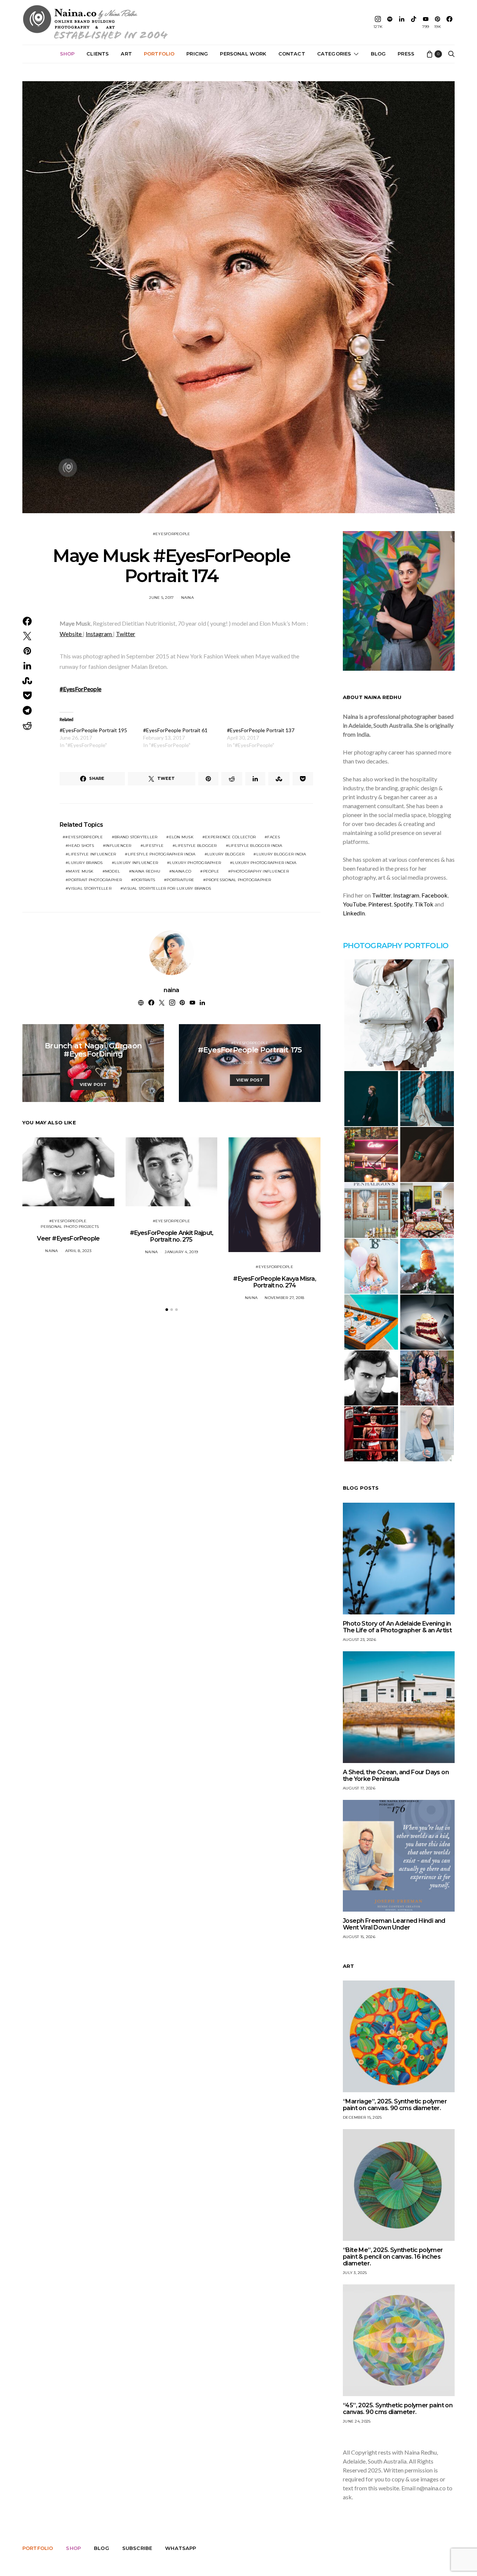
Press (406, 54)
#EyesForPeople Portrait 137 (261, 730)
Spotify (403, 904)
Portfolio (159, 54)
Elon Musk (181, 837)
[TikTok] (414, 22)
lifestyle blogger (196, 846)
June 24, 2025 (357, 2421)
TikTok (424, 904)
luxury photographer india (264, 863)
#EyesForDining (93, 1039)
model (113, 871)
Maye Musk (81, 871)
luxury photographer (195, 863)
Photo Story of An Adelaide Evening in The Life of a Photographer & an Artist (397, 1627)
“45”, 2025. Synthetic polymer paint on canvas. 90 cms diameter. (398, 2409)
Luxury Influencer (136, 863)
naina (187, 598)
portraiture (180, 880)
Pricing (197, 54)
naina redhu (146, 871)
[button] (167, 1310)
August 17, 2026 (359, 1788)
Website (71, 634)
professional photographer (238, 880)
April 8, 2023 (78, 1251)
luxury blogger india (281, 854)
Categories (334, 54)
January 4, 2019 (181, 1252)
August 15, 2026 (359, 1937)
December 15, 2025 (362, 2117)
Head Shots (81, 846)
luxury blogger (226, 854)
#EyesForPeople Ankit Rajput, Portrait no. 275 (172, 1236)
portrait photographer (95, 880)
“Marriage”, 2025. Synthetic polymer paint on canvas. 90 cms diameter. (395, 2105)
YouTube (354, 904)
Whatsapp (181, 2548)
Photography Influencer (260, 871)
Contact (292, 54)
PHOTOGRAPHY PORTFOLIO (396, 946)
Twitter (126, 634)
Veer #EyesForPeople (68, 1238)
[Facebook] (449, 22)
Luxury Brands (85, 863)
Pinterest (380, 904)
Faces (274, 837)
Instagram (99, 634)
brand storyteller (136, 837)
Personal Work (243, 54)
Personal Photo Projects (70, 1227)
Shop (67, 54)
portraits (144, 880)
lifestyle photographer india (162, 854)
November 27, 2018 (284, 1298)
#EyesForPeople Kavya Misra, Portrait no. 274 (274, 1282)
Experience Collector (230, 837)
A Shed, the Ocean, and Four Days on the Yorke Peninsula (396, 1775)
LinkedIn (354, 913)
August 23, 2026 (359, 1640)
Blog (378, 54)
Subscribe (137, 2548)
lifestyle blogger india (255, 846)
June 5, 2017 (161, 598)
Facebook (435, 895)
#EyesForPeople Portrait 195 (93, 730)
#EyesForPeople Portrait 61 (175, 730)
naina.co (181, 871)
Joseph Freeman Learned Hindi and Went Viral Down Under (394, 1924)
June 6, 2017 (240, 1063)
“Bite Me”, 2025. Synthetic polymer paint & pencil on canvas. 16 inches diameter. (393, 2257)
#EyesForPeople (172, 534)
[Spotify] (390, 22)
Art (126, 54)
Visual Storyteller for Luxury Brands (167, 888)
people (211, 871)
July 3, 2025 (355, 2273)
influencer (119, 846)
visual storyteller (90, 888)
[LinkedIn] (402, 22)
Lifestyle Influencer (92, 854)
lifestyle (153, 846)
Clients (98, 54)
